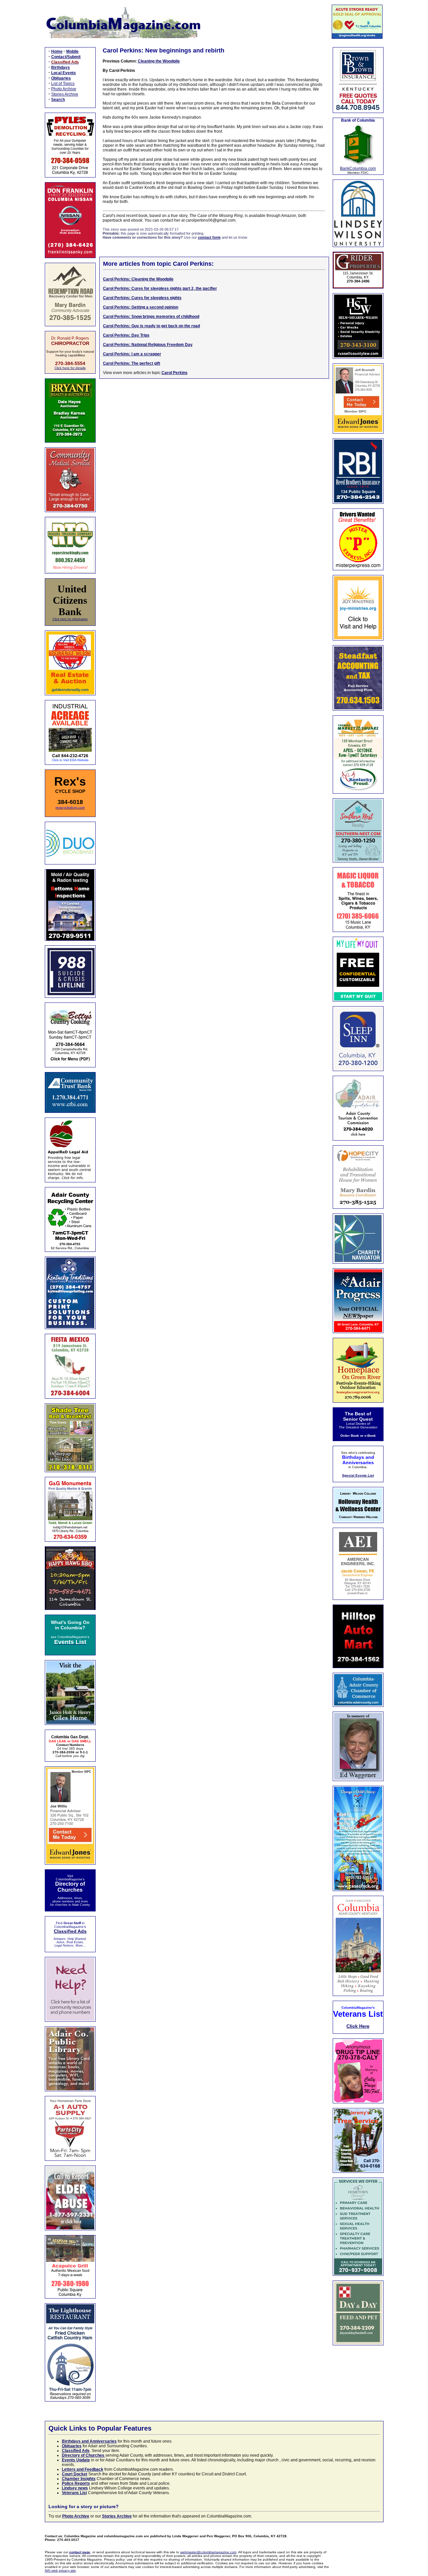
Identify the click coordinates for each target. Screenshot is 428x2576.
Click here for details (70, 368)
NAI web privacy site (60, 2570)
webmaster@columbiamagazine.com (208, 2552)
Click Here (358, 2026)
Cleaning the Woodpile (159, 61)
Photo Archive (64, 89)
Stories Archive (65, 94)
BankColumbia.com (358, 168)
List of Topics (63, 84)
